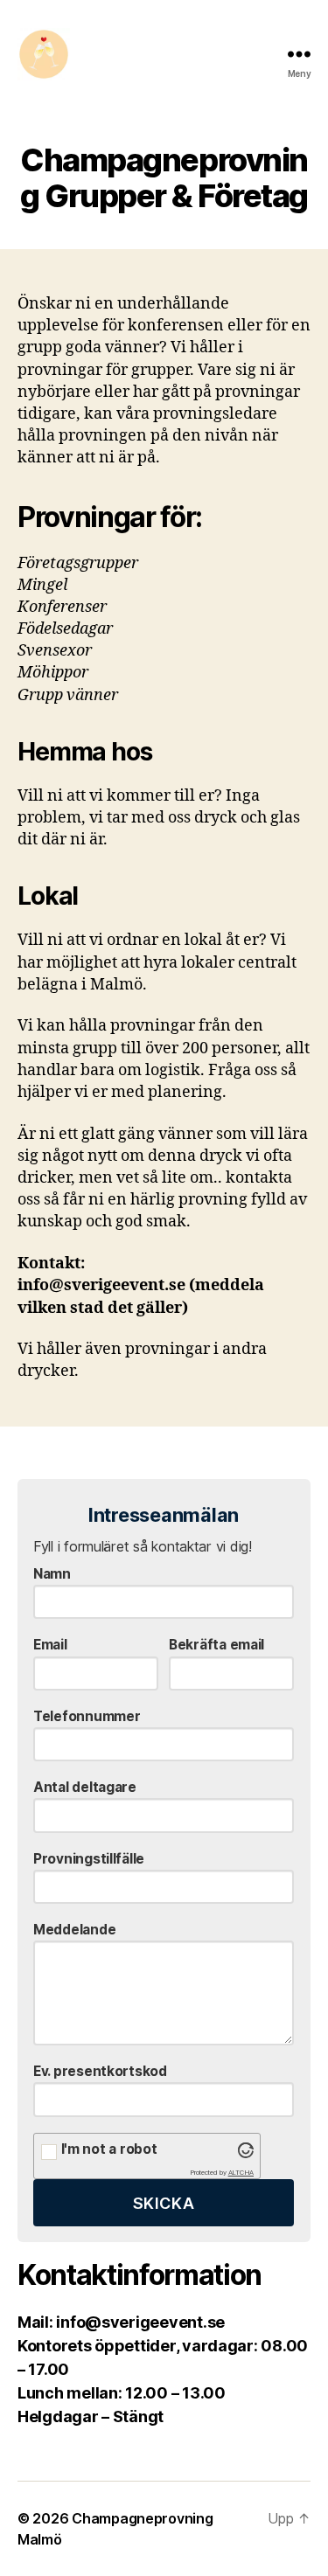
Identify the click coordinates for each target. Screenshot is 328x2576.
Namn (52, 1574)
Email (50, 1645)
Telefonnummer (87, 1716)
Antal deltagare (85, 1787)
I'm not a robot (109, 2149)
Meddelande (74, 1930)
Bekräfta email (216, 1645)
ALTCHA (241, 2173)
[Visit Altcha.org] (246, 2150)
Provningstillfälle (89, 1859)
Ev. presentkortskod (100, 2071)
